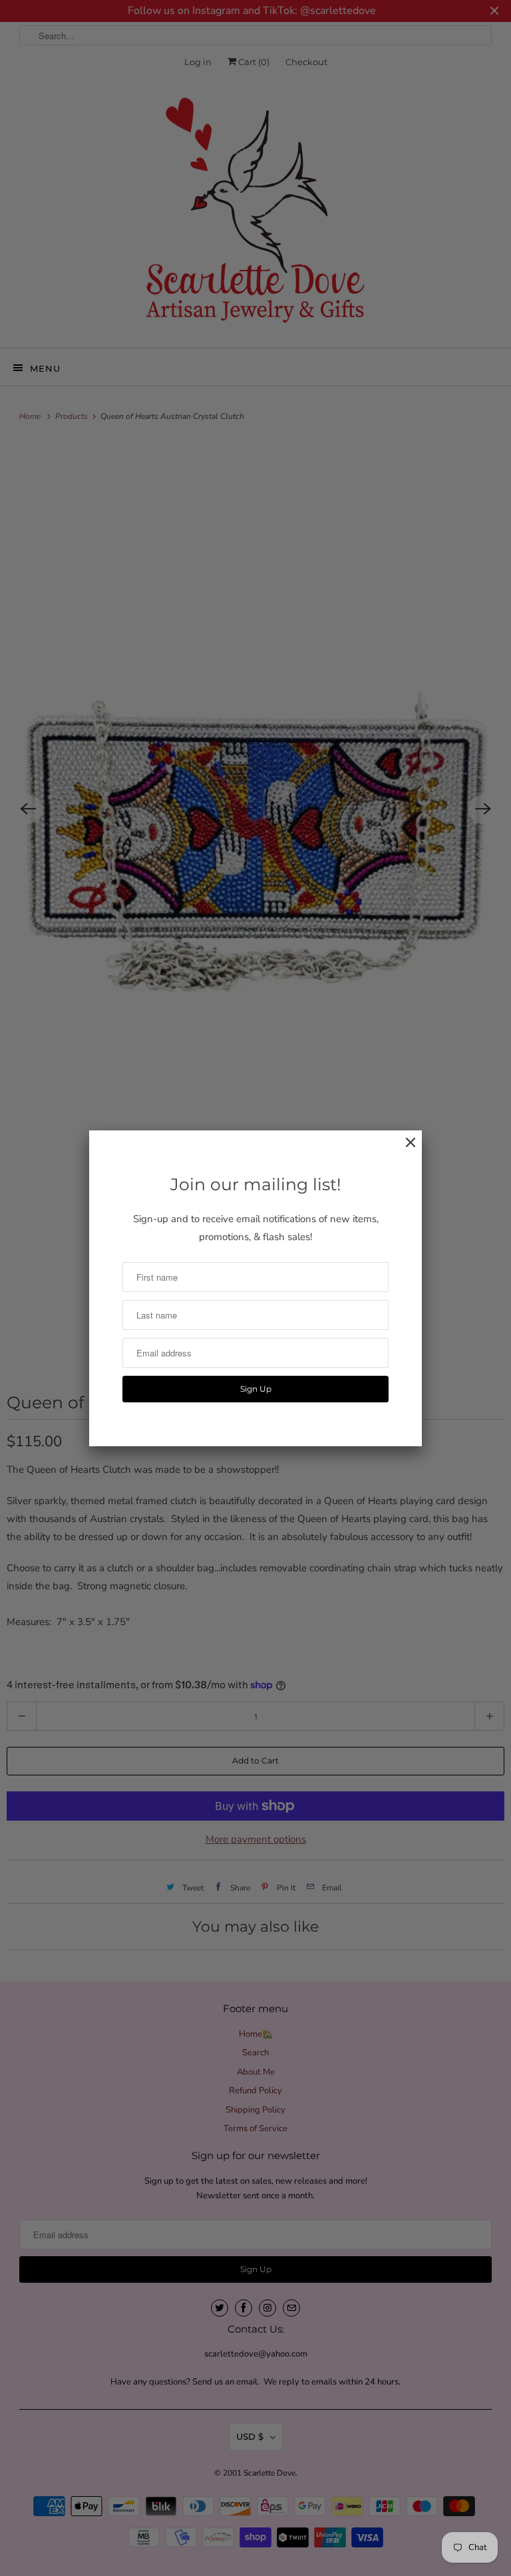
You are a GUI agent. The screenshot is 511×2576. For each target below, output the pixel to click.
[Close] (404, 1149)
